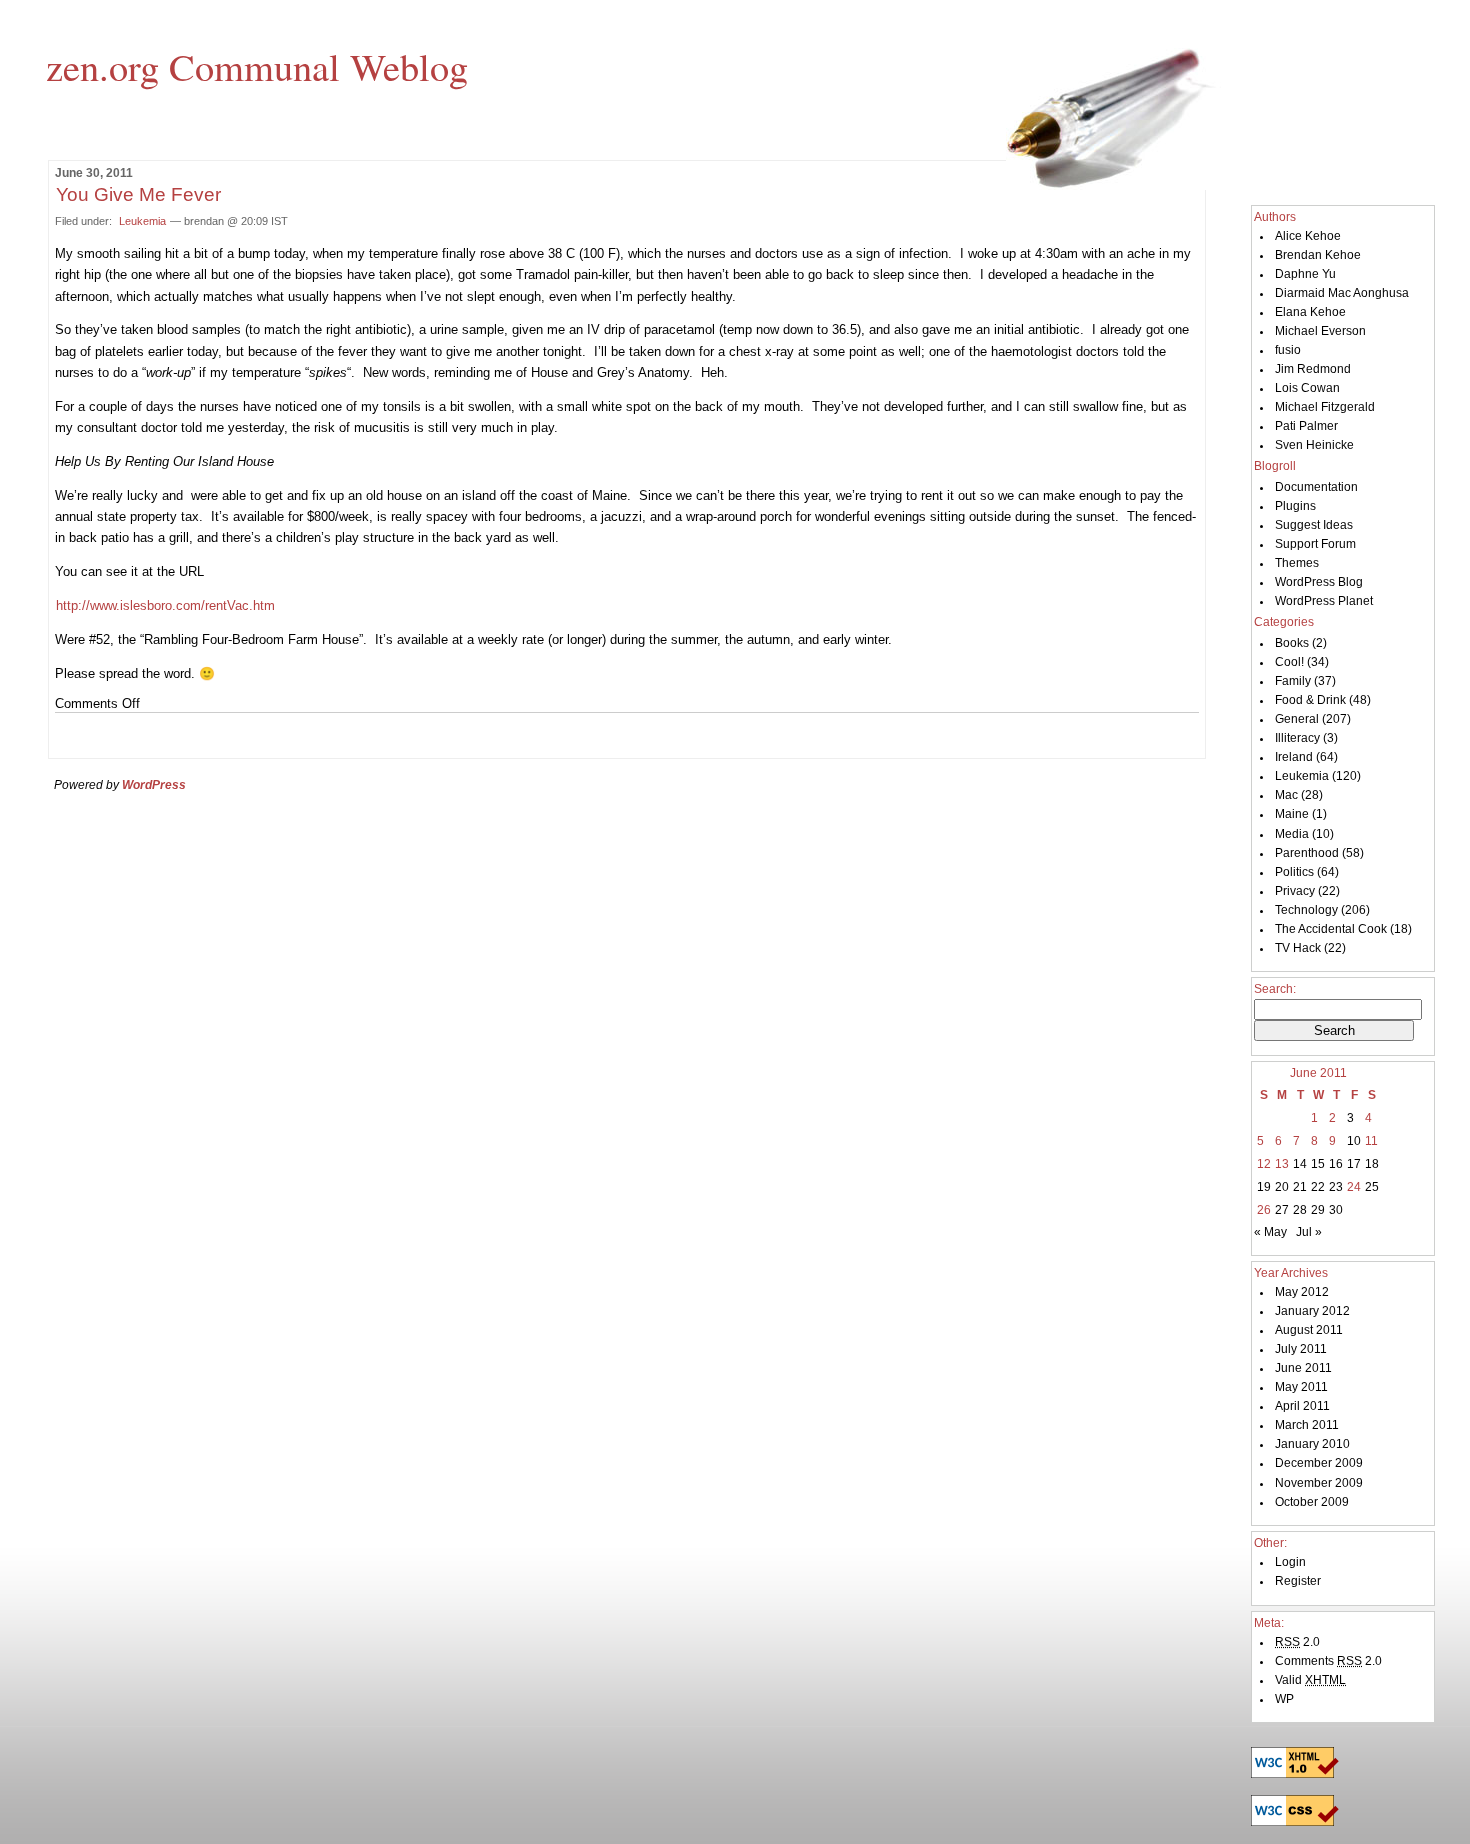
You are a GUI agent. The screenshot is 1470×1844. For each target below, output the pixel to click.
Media (1292, 834)
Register (1298, 1581)
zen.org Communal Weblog (257, 66)
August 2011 (1309, 1330)
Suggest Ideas (1314, 525)
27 (1282, 1210)
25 (1372, 1187)
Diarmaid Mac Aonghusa (1342, 293)
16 (1336, 1164)
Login (1290, 1562)
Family (1293, 681)
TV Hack (1298, 948)
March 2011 (1307, 1425)
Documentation (1316, 487)
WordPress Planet (1324, 601)
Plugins (1295, 506)
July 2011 (1301, 1349)
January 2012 (1312, 1311)
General (1297, 719)
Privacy (1295, 891)
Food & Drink (1310, 700)
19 (1264, 1187)
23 (1336, 1187)
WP (1284, 1699)
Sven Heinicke (1314, 445)
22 (1318, 1187)
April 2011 (1302, 1406)
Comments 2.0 (1328, 1661)
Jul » (1309, 1232)
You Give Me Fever (138, 194)
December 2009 (1319, 1463)
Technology (1306, 910)
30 (1336, 1210)
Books (1292, 643)
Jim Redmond (1313, 369)
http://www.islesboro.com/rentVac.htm (165, 605)
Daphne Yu (1305, 274)
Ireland (1294, 757)
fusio (1288, 350)
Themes (1297, 563)
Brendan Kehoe (1318, 255)
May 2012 (1302, 1292)
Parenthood (1307, 853)
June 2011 (1303, 1368)
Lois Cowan (1307, 388)
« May (1270, 1232)
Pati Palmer (1306, 426)
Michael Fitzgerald (1325, 407)
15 (1318, 1164)
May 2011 (1301, 1387)
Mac (1286, 795)
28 (1300, 1210)
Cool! (1289, 662)
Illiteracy (1297, 738)
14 (1300, 1164)
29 (1318, 1210)
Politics (1294, 872)
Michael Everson (1320, 331)
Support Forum (1315, 544)
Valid (1310, 1680)
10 (1354, 1141)
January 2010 (1312, 1444)
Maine (1292, 814)
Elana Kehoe (1310, 312)
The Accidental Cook (1331, 929)
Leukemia (142, 221)
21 (1300, 1187)
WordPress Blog (1319, 582)
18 (1372, 1164)
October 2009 (1312, 1502)
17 (1354, 1164)
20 (1282, 1187)
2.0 (1297, 1642)
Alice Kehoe (1308, 236)
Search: (1275, 989)
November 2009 (1319, 1483)
